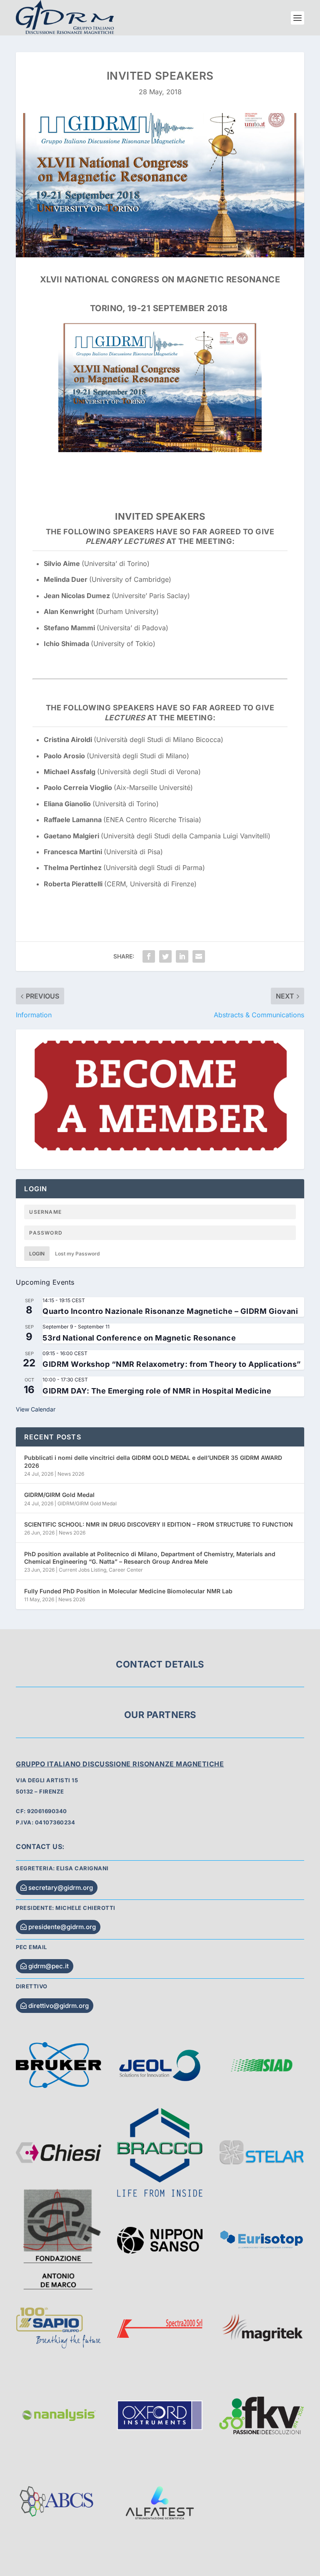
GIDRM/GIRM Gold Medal (59, 1495)
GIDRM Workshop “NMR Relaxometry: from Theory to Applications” (172, 1364)
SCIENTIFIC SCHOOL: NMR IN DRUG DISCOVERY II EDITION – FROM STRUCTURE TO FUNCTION (159, 1524)
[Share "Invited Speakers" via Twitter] (165, 956)
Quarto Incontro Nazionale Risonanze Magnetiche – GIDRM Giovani (170, 1311)
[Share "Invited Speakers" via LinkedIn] (182, 956)
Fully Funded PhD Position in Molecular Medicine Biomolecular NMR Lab (128, 1591)
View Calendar (36, 1409)
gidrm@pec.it (49, 1966)
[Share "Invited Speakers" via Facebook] (149, 956)
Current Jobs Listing (82, 1570)
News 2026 (71, 1474)
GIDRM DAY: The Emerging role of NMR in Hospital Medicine (157, 1391)
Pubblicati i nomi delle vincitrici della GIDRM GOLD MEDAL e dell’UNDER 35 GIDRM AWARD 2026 (153, 1461)
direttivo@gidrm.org (59, 2006)
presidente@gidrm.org (62, 1927)
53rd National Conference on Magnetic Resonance (139, 1338)
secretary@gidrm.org (61, 1888)
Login (37, 1254)
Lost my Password (77, 1254)
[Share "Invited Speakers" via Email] (199, 956)
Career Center (126, 1570)
